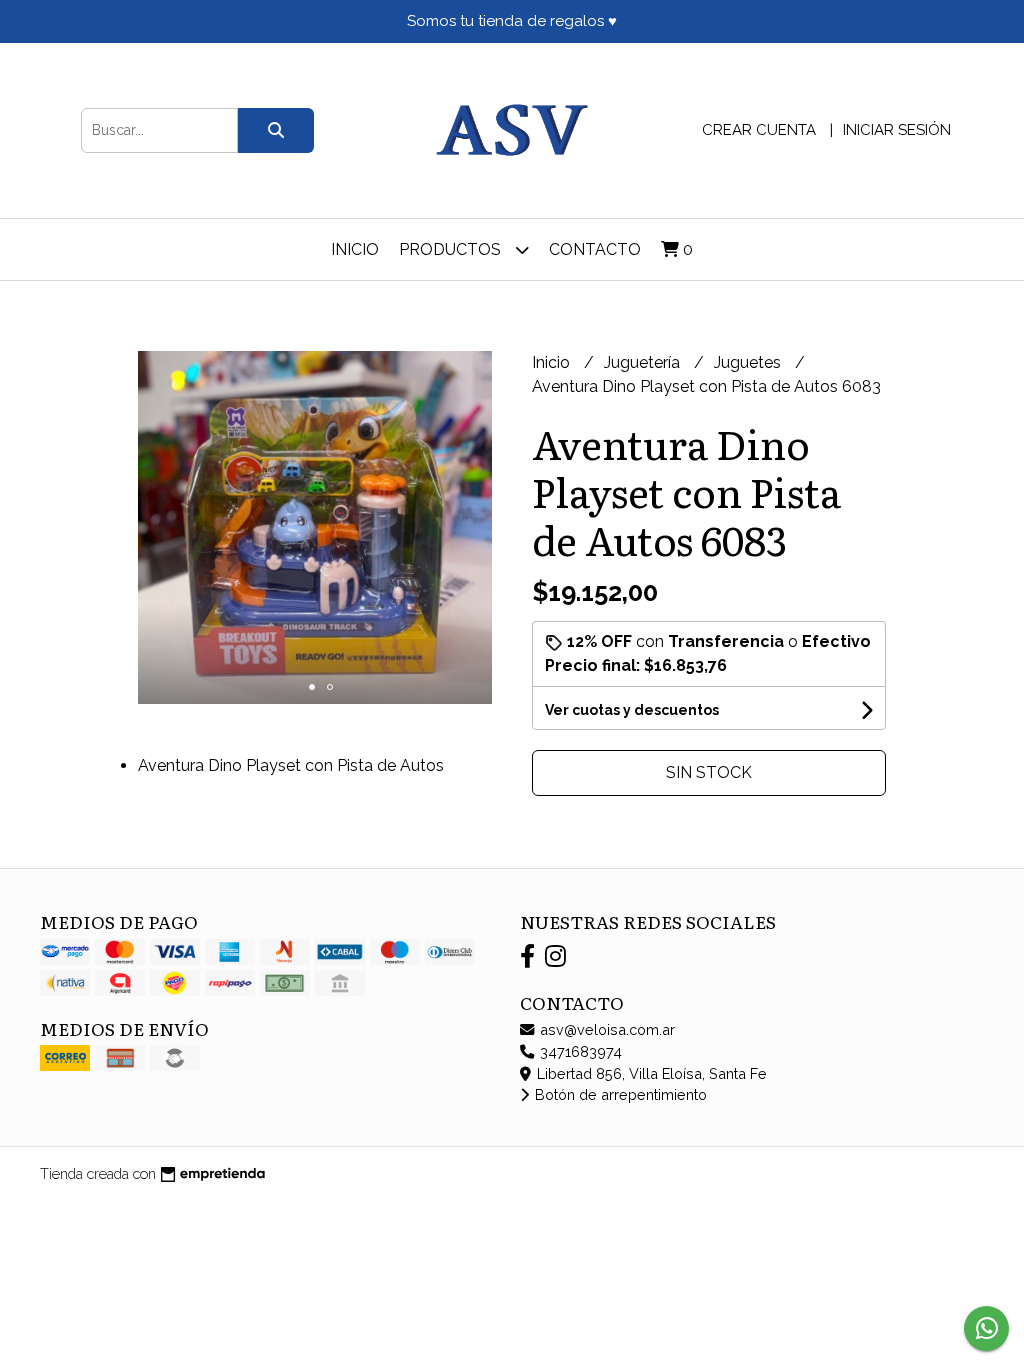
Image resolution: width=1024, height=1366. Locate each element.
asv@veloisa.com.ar (605, 1029)
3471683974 (579, 1051)
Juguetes (749, 362)
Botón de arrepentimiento (619, 1094)
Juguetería (644, 362)
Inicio (355, 249)
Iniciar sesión (897, 130)
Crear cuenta (759, 130)
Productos (452, 249)
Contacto (595, 249)
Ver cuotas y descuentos (632, 710)
